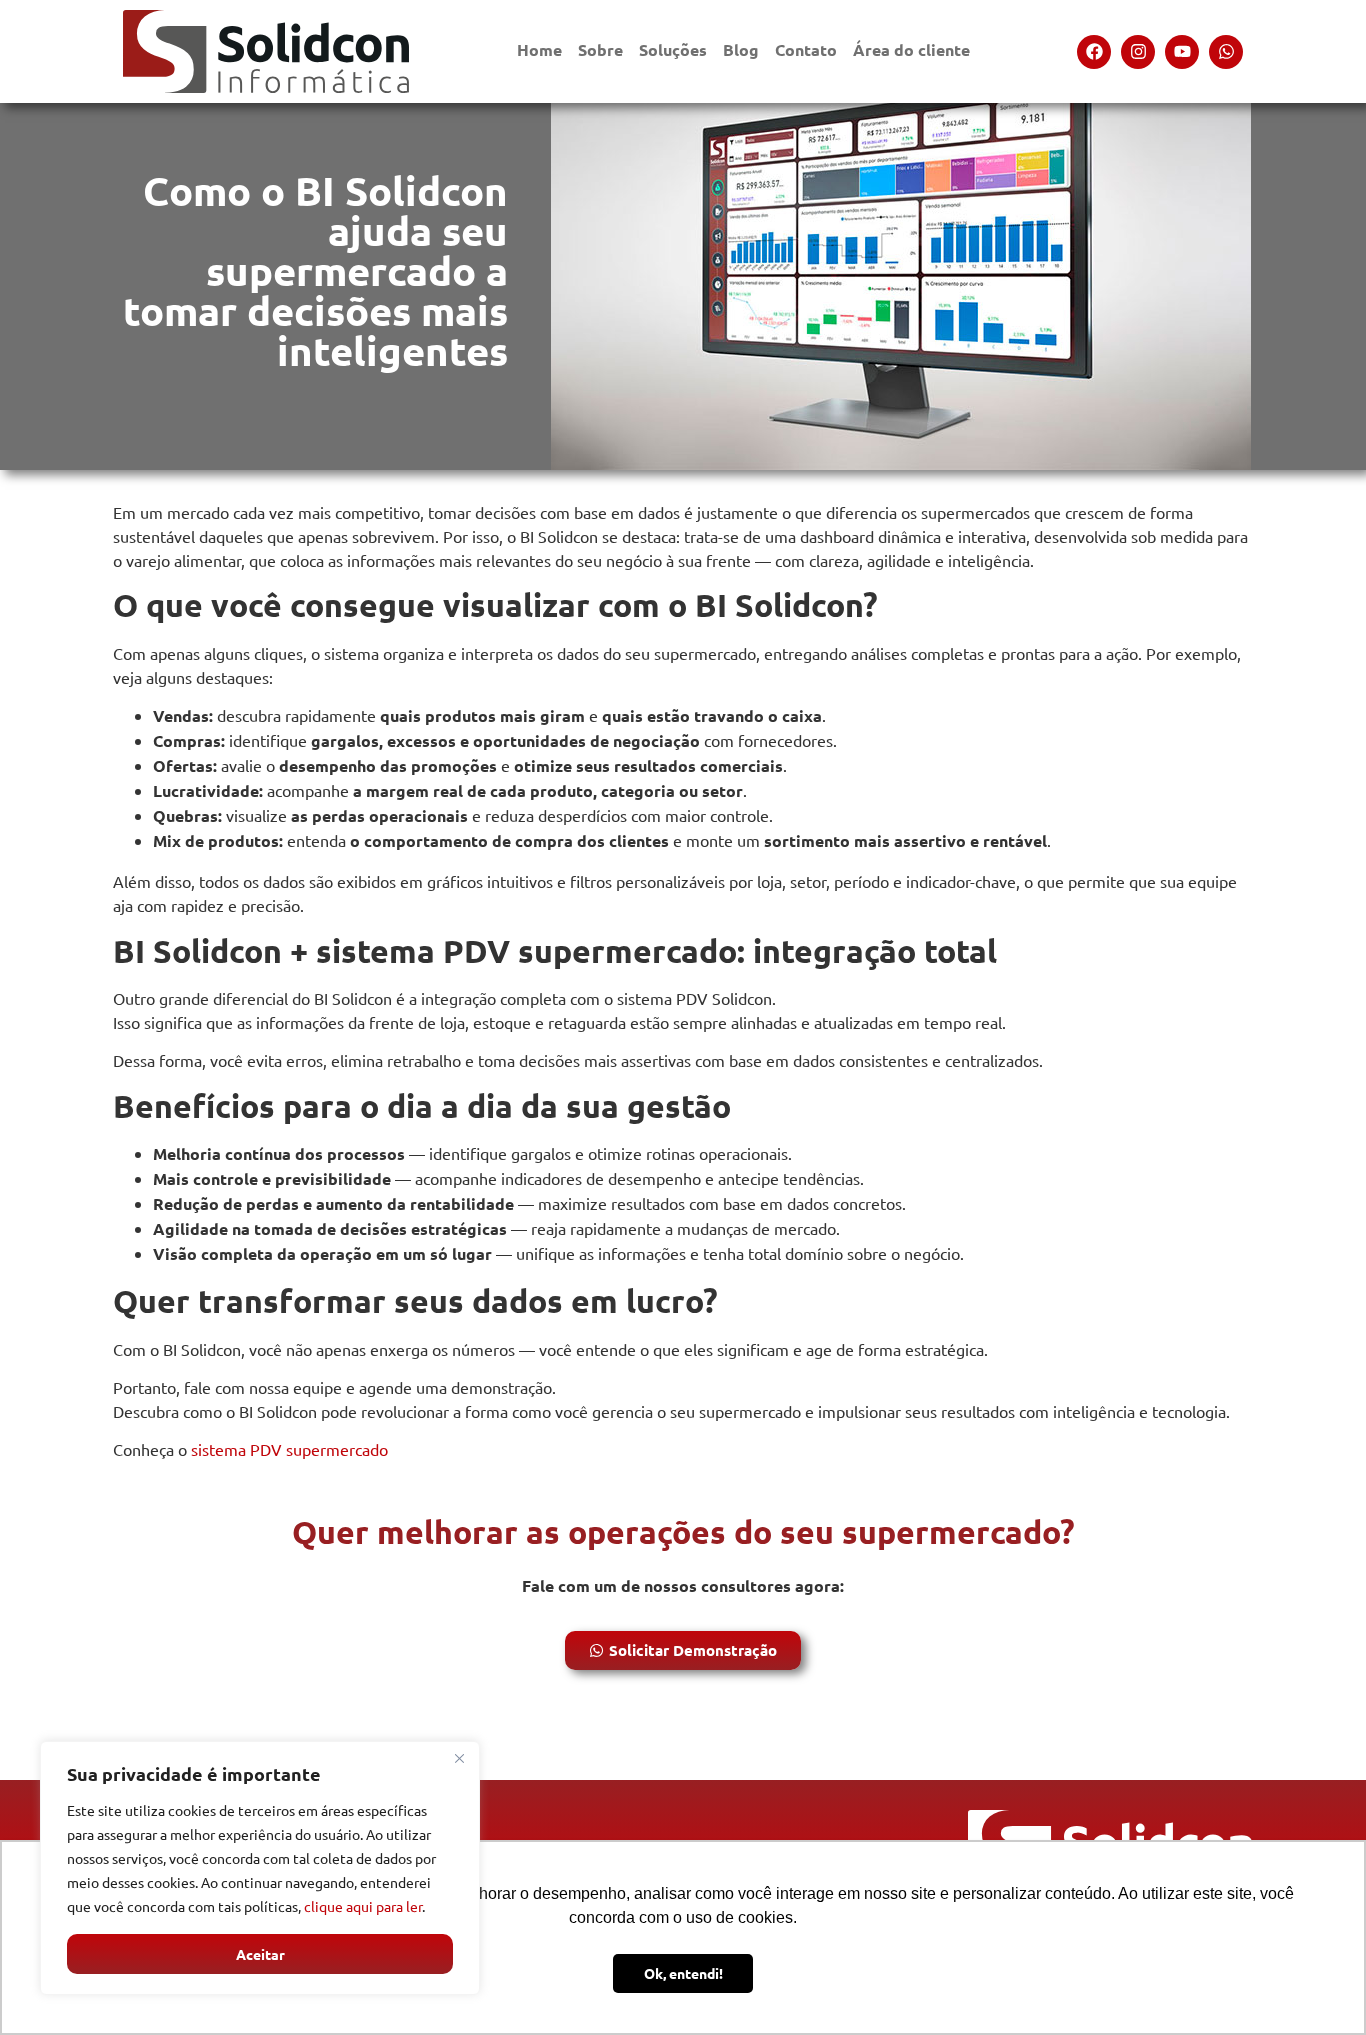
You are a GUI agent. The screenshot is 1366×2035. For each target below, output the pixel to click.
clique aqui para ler (363, 1906)
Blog (741, 49)
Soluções (673, 49)
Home (539, 49)
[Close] (459, 1758)
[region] (260, 1868)
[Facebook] (1094, 52)
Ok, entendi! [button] (683, 1973)
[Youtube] (1182, 52)
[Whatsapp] (1226, 52)
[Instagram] (1138, 52)
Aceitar (260, 1954)
